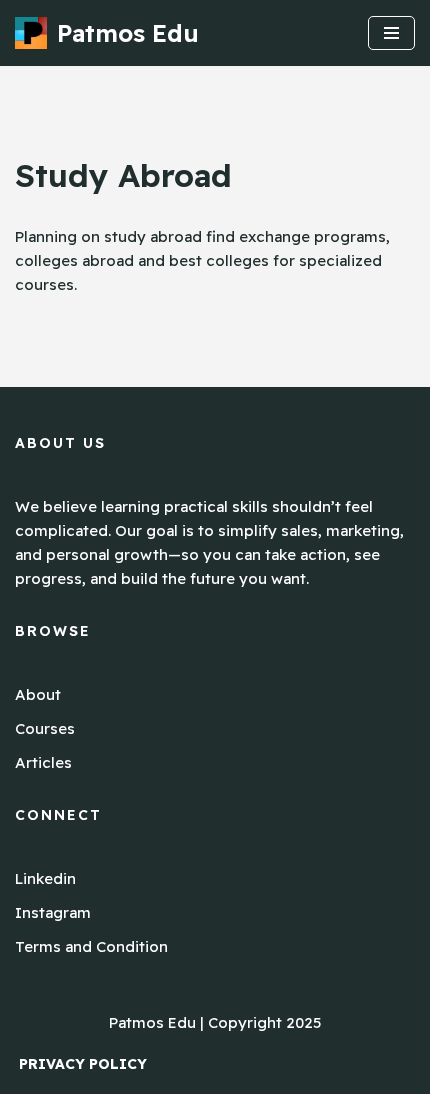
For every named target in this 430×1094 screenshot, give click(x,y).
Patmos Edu (152, 1022)
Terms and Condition (91, 946)
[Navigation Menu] (391, 33)
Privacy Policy (83, 1064)
